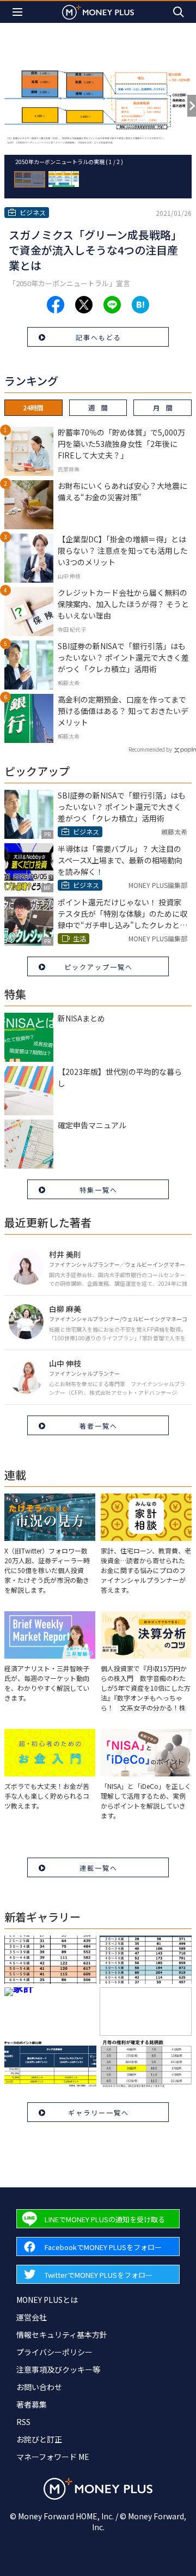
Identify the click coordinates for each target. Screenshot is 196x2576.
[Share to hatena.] (140, 305)
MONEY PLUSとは (47, 2300)
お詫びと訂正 (39, 2439)
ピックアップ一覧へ (99, 967)
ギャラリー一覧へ (99, 2112)
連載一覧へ (99, 1868)
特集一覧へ (99, 1190)
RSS (23, 2422)
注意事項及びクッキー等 (58, 2369)
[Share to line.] (112, 305)
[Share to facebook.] (56, 305)
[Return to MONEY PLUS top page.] (98, 12)
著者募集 (32, 2404)
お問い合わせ (39, 2387)
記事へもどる (99, 337)
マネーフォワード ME (53, 2457)
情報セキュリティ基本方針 (62, 2335)
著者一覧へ (99, 1426)
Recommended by (150, 749)
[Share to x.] (84, 305)
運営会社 (32, 2317)
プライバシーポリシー (54, 2352)
